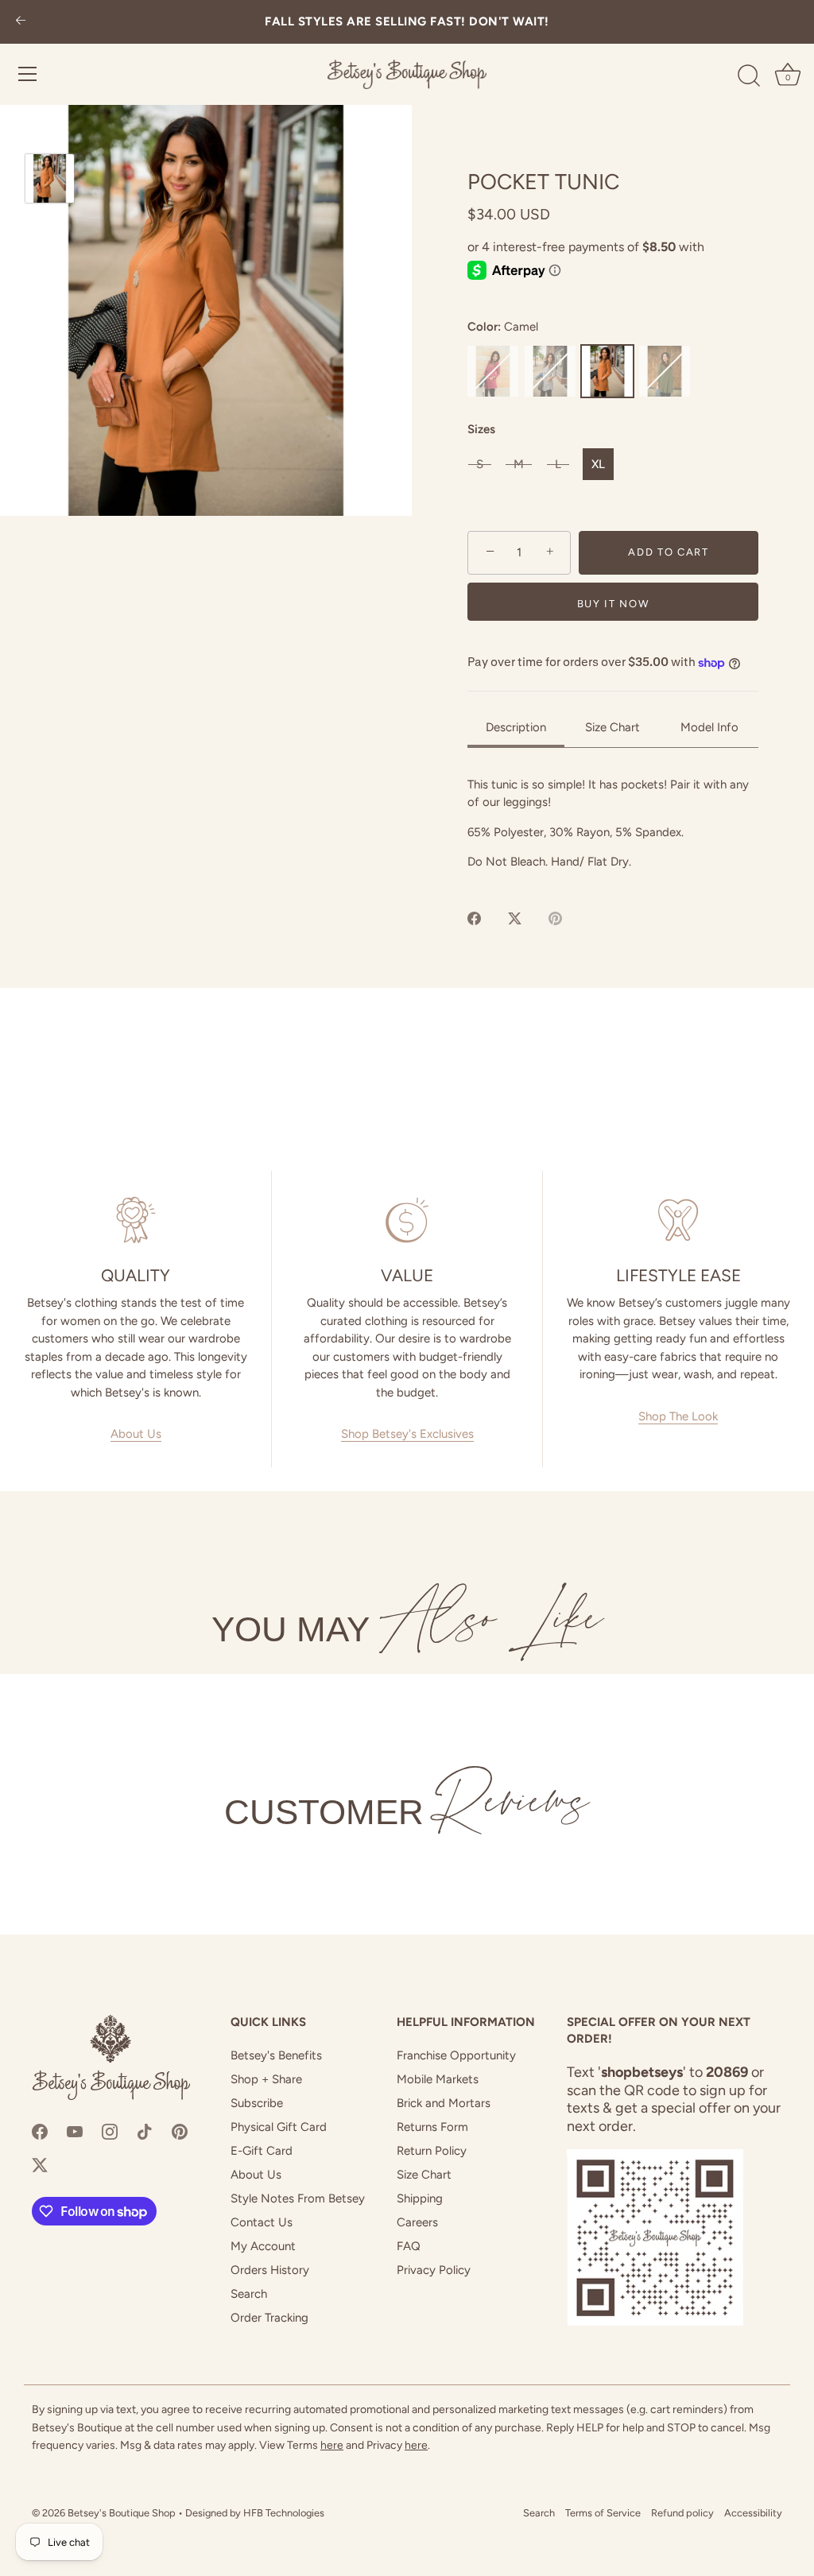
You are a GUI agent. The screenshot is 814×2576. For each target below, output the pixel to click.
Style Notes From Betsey (298, 2198)
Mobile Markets (438, 2079)
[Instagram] (110, 2130)
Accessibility (753, 2513)
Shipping (420, 2198)
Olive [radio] (665, 371)
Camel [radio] (607, 371)
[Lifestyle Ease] (678, 1220)
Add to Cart (669, 552)
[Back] (21, 22)
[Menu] (28, 74)
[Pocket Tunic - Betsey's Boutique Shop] (50, 178)
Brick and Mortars (444, 2103)
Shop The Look (678, 1416)
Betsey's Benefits (276, 2055)
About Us (136, 1434)
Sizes (481, 429)
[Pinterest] (180, 2130)
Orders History (270, 2270)
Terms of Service (603, 2513)
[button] (206, 310)
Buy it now (613, 604)
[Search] (749, 76)
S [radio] (480, 464)
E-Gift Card (262, 2151)
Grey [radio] (550, 371)
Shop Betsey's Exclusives (407, 1434)
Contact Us (262, 2222)
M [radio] (519, 464)
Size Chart (424, 2175)
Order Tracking (269, 2318)
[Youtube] (75, 2130)
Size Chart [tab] (612, 727)
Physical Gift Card (279, 2127)
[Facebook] (40, 2130)
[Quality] (136, 1220)
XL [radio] (598, 464)
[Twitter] (40, 2164)
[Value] (407, 1220)
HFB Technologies (284, 2513)
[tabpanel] (613, 823)
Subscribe (257, 2103)
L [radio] (558, 464)
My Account (263, 2246)
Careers (417, 2222)
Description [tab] (516, 727)
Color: (503, 327)
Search (249, 2294)
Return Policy (432, 2151)
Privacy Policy (434, 2270)
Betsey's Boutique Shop (122, 2513)
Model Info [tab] (709, 727)
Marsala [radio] (493, 371)
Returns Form (432, 2127)
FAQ (409, 2246)
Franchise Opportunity (456, 2055)
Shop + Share (266, 2079)
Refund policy (682, 2513)
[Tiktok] (145, 2130)
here (332, 2445)
